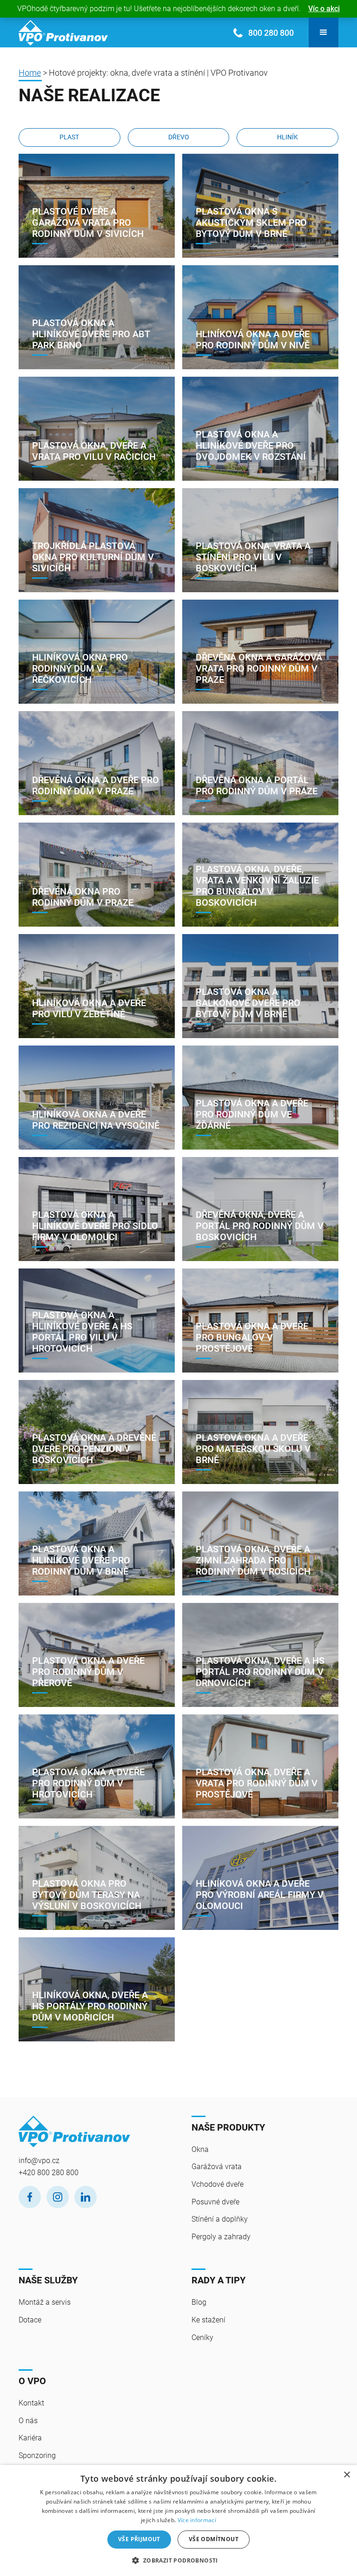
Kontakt (31, 2403)
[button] (324, 33)
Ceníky (202, 2337)
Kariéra (30, 2438)
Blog (199, 2302)
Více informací (197, 2520)
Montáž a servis (45, 2302)
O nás (28, 2421)
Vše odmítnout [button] (214, 2539)
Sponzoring (37, 2455)
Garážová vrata (217, 2167)
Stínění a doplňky (220, 2219)
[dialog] (178, 2520)
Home (30, 73)
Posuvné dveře (215, 2202)
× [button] (347, 2475)
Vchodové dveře (218, 2184)
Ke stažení (208, 2320)
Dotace (30, 2320)
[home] (63, 33)
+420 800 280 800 (49, 2173)
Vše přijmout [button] (139, 2539)
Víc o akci (324, 9)
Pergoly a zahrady (221, 2237)
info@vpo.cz (39, 2161)
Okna (200, 2149)
